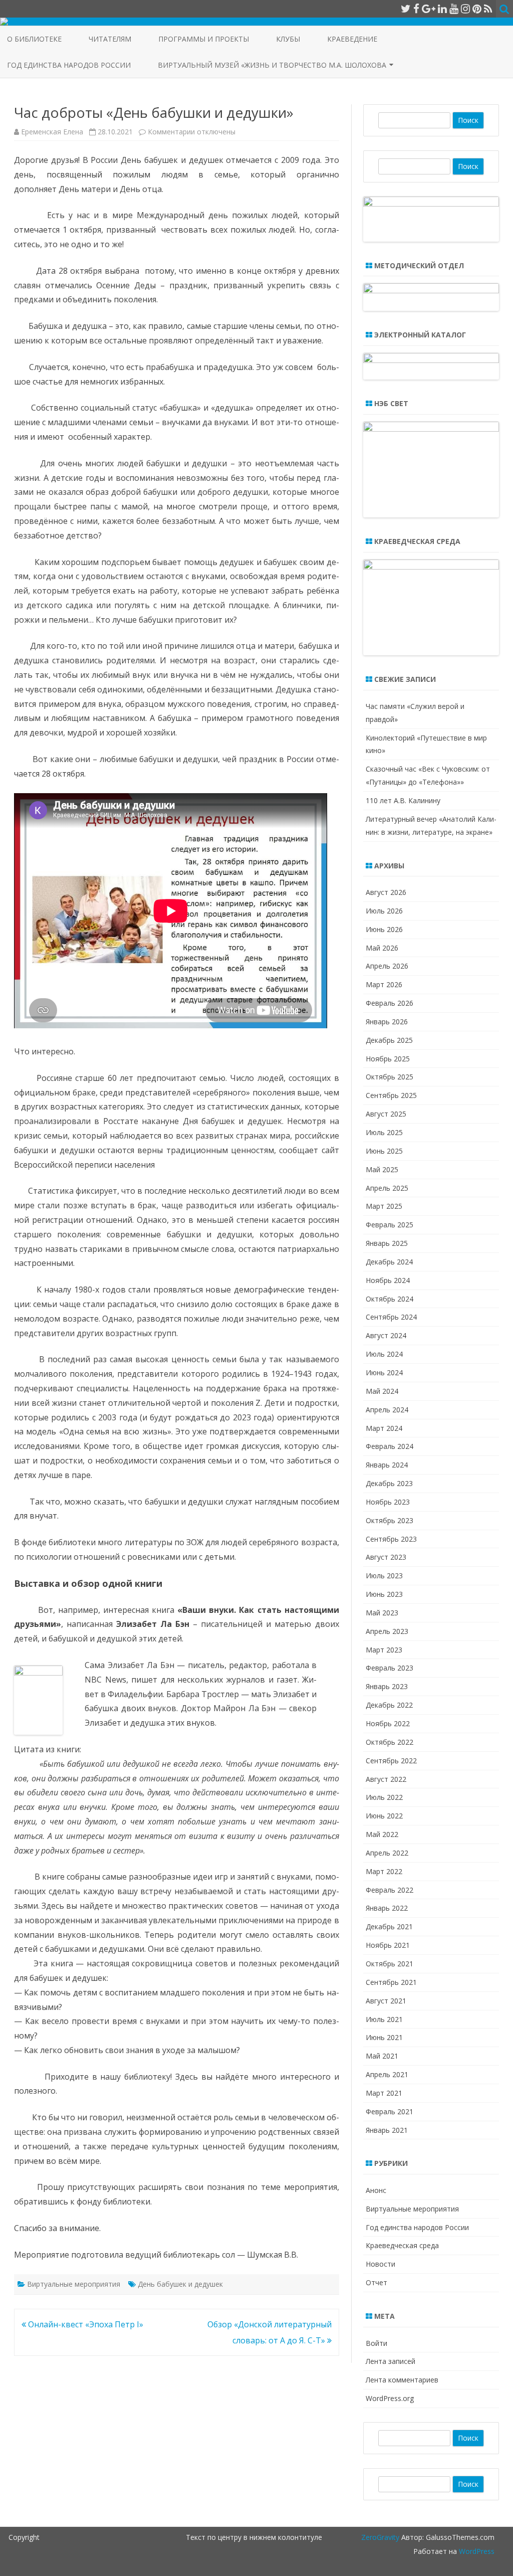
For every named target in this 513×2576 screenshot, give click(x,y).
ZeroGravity (380, 2537)
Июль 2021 (384, 2019)
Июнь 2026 (384, 929)
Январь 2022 (387, 1908)
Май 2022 (382, 1834)
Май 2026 (382, 948)
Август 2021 (386, 2001)
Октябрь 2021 (390, 1964)
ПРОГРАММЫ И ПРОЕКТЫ (204, 39)
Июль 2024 (384, 1354)
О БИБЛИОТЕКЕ (34, 39)
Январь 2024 (387, 1465)
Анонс (376, 2190)
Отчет (376, 2282)
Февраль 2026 (390, 1003)
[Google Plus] (429, 9)
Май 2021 (382, 2056)
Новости (380, 2264)
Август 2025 (386, 1114)
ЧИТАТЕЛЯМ (110, 39)
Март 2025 (384, 1206)
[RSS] (488, 9)
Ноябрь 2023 (388, 1502)
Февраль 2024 (390, 1446)
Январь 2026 (387, 1022)
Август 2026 (386, 892)
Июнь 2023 (384, 1594)
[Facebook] (416, 9)
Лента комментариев (402, 2380)
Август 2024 (386, 1335)
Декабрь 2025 (389, 1040)
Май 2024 (382, 1391)
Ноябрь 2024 (388, 1280)
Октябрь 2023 (390, 1520)
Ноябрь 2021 (388, 1945)
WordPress (476, 2551)
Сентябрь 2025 (391, 1095)
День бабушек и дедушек (180, 2284)
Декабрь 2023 (389, 1483)
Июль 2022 (384, 1797)
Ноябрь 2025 (388, 1059)
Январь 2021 (387, 2130)
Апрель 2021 (387, 2074)
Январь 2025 (387, 1243)
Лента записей (391, 2361)
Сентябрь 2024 (391, 1317)
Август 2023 (386, 1557)
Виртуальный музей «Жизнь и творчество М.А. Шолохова (272, 65)
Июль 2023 (384, 1576)
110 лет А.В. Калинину (403, 800)
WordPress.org (390, 2398)
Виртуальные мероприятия (74, 2284)
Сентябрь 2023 (391, 1539)
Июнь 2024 (384, 1372)
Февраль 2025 (390, 1225)
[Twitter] (406, 9)
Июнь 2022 (384, 1816)
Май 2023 (382, 1613)
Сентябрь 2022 (391, 1761)
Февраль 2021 (390, 2111)
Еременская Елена (52, 132)
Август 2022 (386, 1779)
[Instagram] (465, 9)
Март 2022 (384, 1871)
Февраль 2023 (390, 1668)
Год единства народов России (69, 65)
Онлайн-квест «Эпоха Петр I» (85, 2324)
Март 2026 (384, 984)
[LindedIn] (442, 9)
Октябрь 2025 (390, 1077)
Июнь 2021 (384, 2037)
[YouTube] (454, 9)
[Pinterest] (477, 9)
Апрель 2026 (387, 966)
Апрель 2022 (387, 1853)
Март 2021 (384, 2093)
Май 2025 (382, 1169)
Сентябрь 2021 (391, 1982)
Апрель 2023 (387, 1631)
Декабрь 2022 (389, 1705)
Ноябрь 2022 (388, 1723)
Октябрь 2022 (390, 1742)
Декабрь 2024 (389, 1262)
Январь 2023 (387, 1686)
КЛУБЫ (288, 39)
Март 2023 (384, 1650)
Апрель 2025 (387, 1188)
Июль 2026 (384, 911)
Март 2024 (384, 1428)
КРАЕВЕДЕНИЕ (352, 39)
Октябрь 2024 (390, 1299)
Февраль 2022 (390, 1890)
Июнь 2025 (384, 1151)
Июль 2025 (384, 1132)
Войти (376, 2343)
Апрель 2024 (387, 1410)
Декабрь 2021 (389, 1926)
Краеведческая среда (402, 2245)
